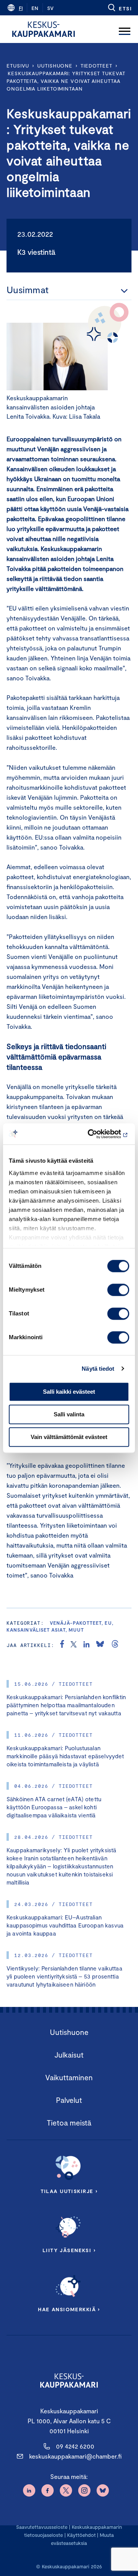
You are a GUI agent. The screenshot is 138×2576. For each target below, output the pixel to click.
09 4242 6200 (75, 2446)
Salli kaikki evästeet (69, 1392)
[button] (119, 8)
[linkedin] (86, 1645)
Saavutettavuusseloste (42, 2527)
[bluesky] (100, 1645)
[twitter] (74, 1645)
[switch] (118, 1290)
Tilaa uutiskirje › (69, 2191)
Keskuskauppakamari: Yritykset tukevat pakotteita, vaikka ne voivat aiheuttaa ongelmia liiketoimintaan (66, 81)
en (35, 8)
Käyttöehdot (81, 2535)
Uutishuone (55, 66)
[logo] (44, 29)
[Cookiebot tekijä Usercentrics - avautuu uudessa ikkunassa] (97, 1134)
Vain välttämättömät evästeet (69, 1437)
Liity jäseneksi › (69, 2250)
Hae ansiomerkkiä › (69, 2309)
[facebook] (62, 1645)
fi (21, 8)
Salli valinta (69, 1414)
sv (50, 8)
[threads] (115, 1645)
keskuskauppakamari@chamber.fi (75, 2456)
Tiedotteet (96, 66)
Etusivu (18, 66)
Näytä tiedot (98, 1369)
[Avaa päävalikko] (125, 29)
